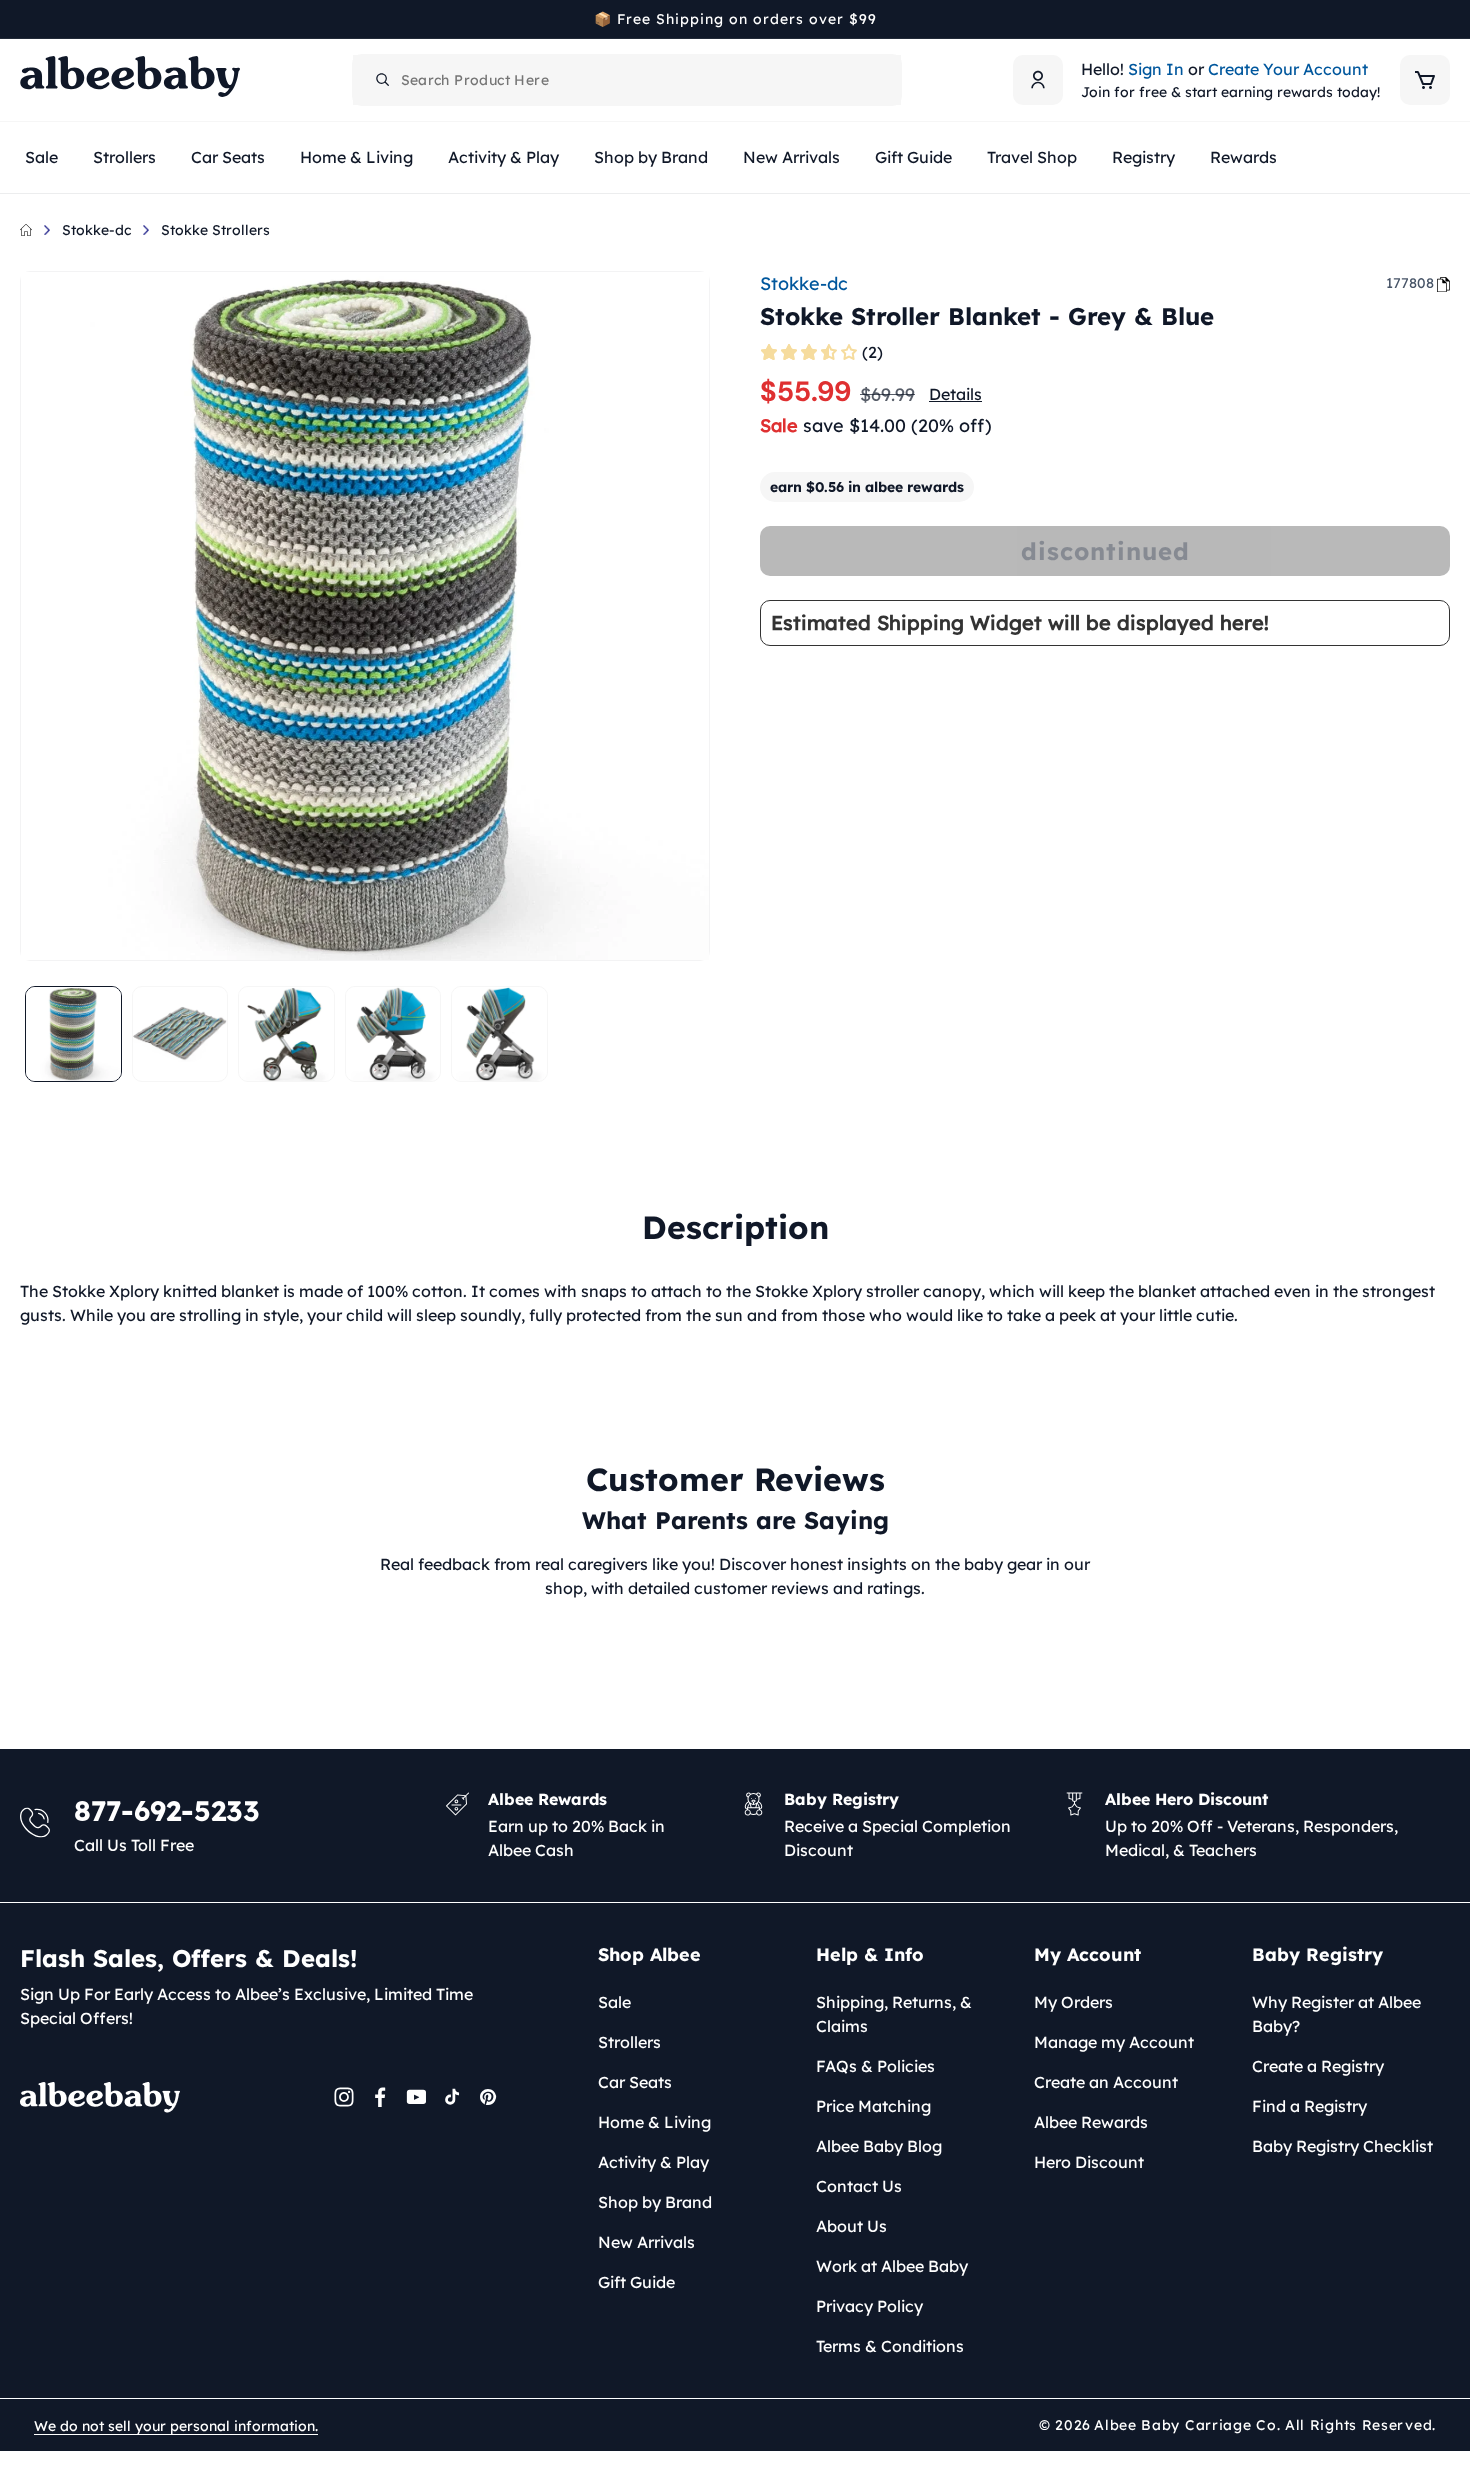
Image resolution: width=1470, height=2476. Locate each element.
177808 (1410, 283)
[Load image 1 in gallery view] (73, 1034)
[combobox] (627, 80)
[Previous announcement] (27, 19)
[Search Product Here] (383, 80)
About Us (851, 2226)
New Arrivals (646, 2242)
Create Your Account (1288, 69)
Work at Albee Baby (892, 2266)
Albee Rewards (1091, 2122)
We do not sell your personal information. (176, 2426)
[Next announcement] (1443, 19)
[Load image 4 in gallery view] (393, 1034)
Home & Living (654, 2122)
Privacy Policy (869, 2306)
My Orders (1073, 2002)
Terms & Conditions (890, 2346)
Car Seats (635, 2082)
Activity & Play (653, 2162)
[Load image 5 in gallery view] (499, 1034)
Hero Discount (1089, 2162)
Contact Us (859, 2186)
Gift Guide (636, 2282)
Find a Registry (1309, 2106)
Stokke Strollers (215, 230)
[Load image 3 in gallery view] (286, 1034)
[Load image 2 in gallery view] (180, 1034)
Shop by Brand (655, 2202)
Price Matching (873, 2106)
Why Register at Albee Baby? (1336, 2014)
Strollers (629, 2042)
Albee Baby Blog (879, 2146)
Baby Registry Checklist (1342, 2146)
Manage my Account (1114, 2042)
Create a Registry (1318, 2066)
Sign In (1156, 69)
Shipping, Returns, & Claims (894, 2014)
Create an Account (1106, 2082)
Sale (614, 2002)
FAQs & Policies (875, 2066)
